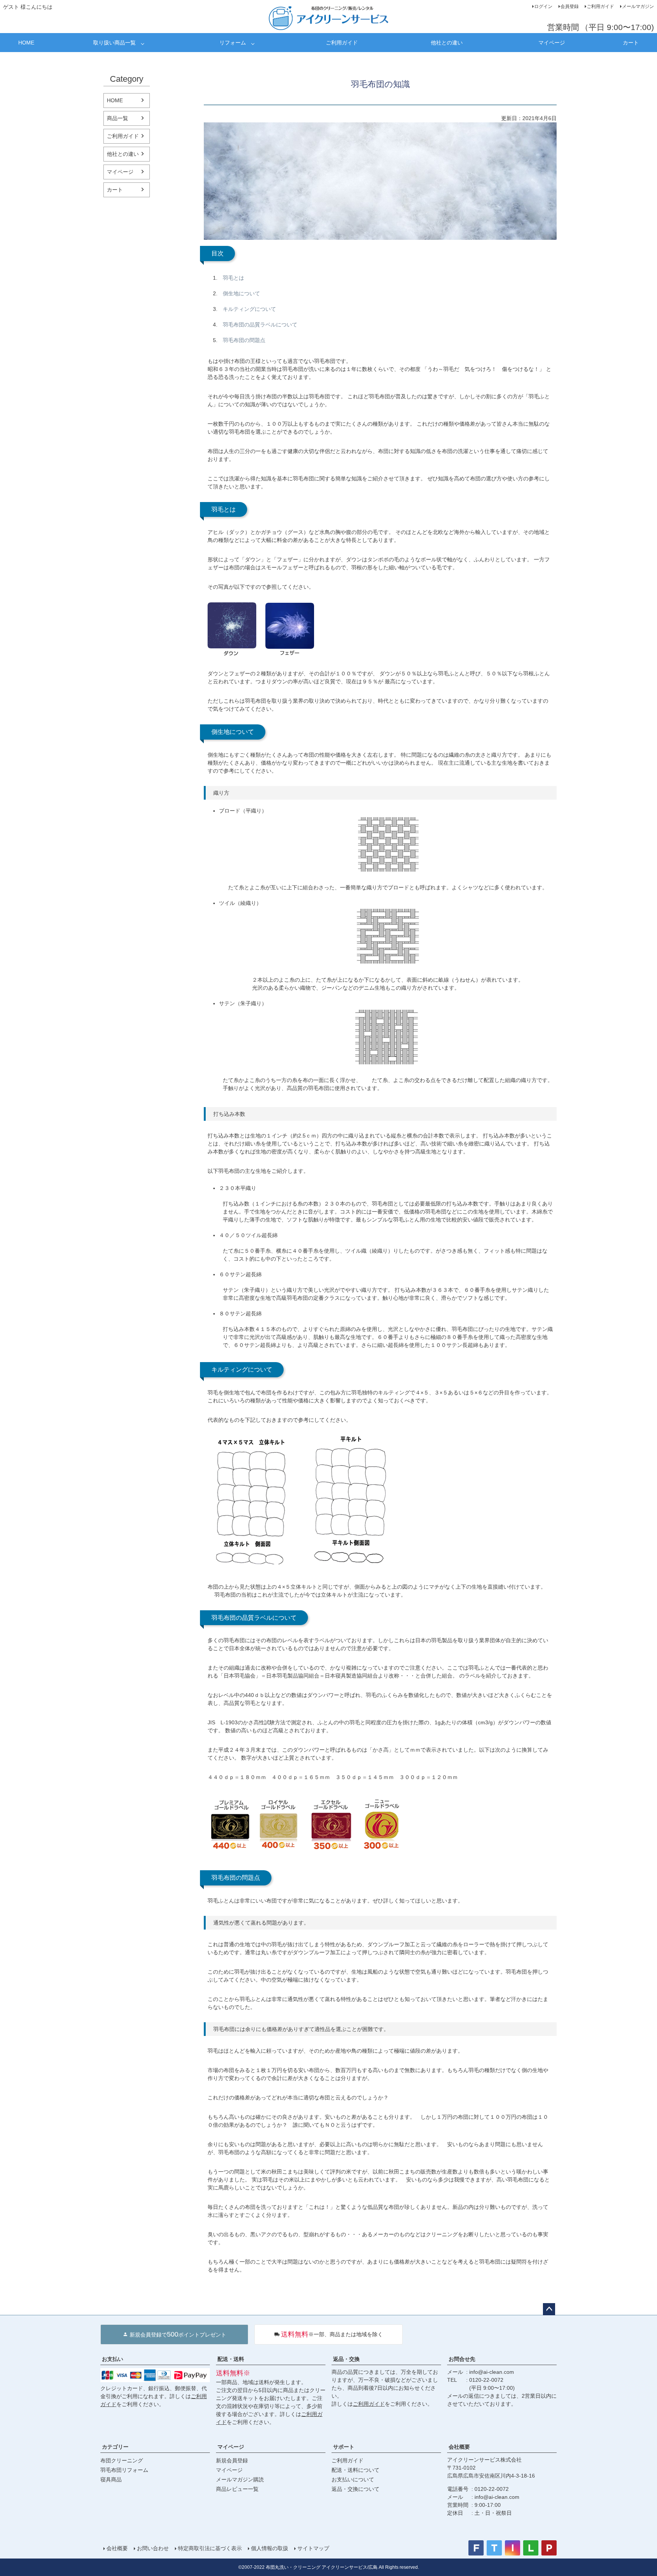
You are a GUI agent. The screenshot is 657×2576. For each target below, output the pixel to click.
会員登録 (570, 6)
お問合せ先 (462, 2359)
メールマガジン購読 (240, 2479)
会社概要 (459, 2447)
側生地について (241, 293)
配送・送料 (231, 2359)
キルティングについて (249, 309)
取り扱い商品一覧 (114, 43)
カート (631, 43)
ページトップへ (549, 2309)
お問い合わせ (153, 2548)
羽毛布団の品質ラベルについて (260, 325)
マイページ (552, 43)
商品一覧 (117, 118)
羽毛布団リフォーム (124, 2470)
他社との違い (447, 43)
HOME (26, 43)
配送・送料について (355, 2470)
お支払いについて (353, 2479)
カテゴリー (115, 2447)
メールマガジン (638, 6)
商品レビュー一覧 (237, 2489)
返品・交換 (346, 2359)
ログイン (543, 6)
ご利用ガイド (600, 6)
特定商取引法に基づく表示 (210, 2548)
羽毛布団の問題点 (244, 340)
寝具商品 (111, 2479)
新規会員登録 (232, 2460)
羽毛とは (233, 278)
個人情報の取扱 (270, 2548)
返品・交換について (355, 2489)
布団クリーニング (122, 2460)
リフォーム (233, 43)
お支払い (113, 2359)
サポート (344, 2447)
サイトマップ (313, 2548)
